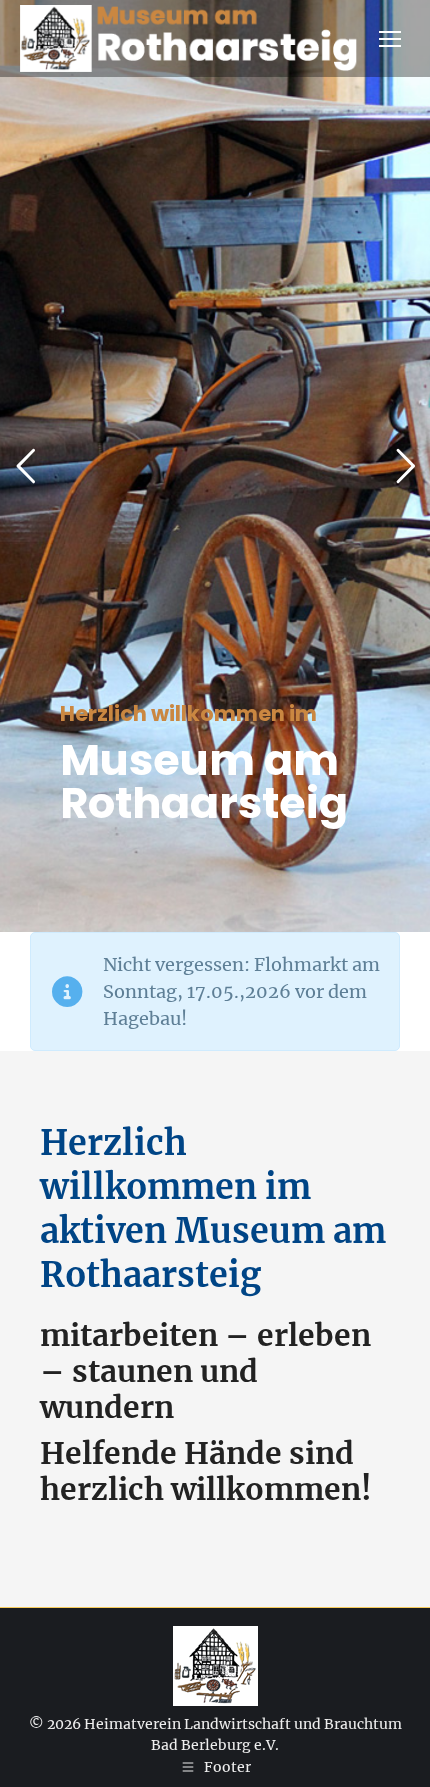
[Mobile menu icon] (390, 39)
